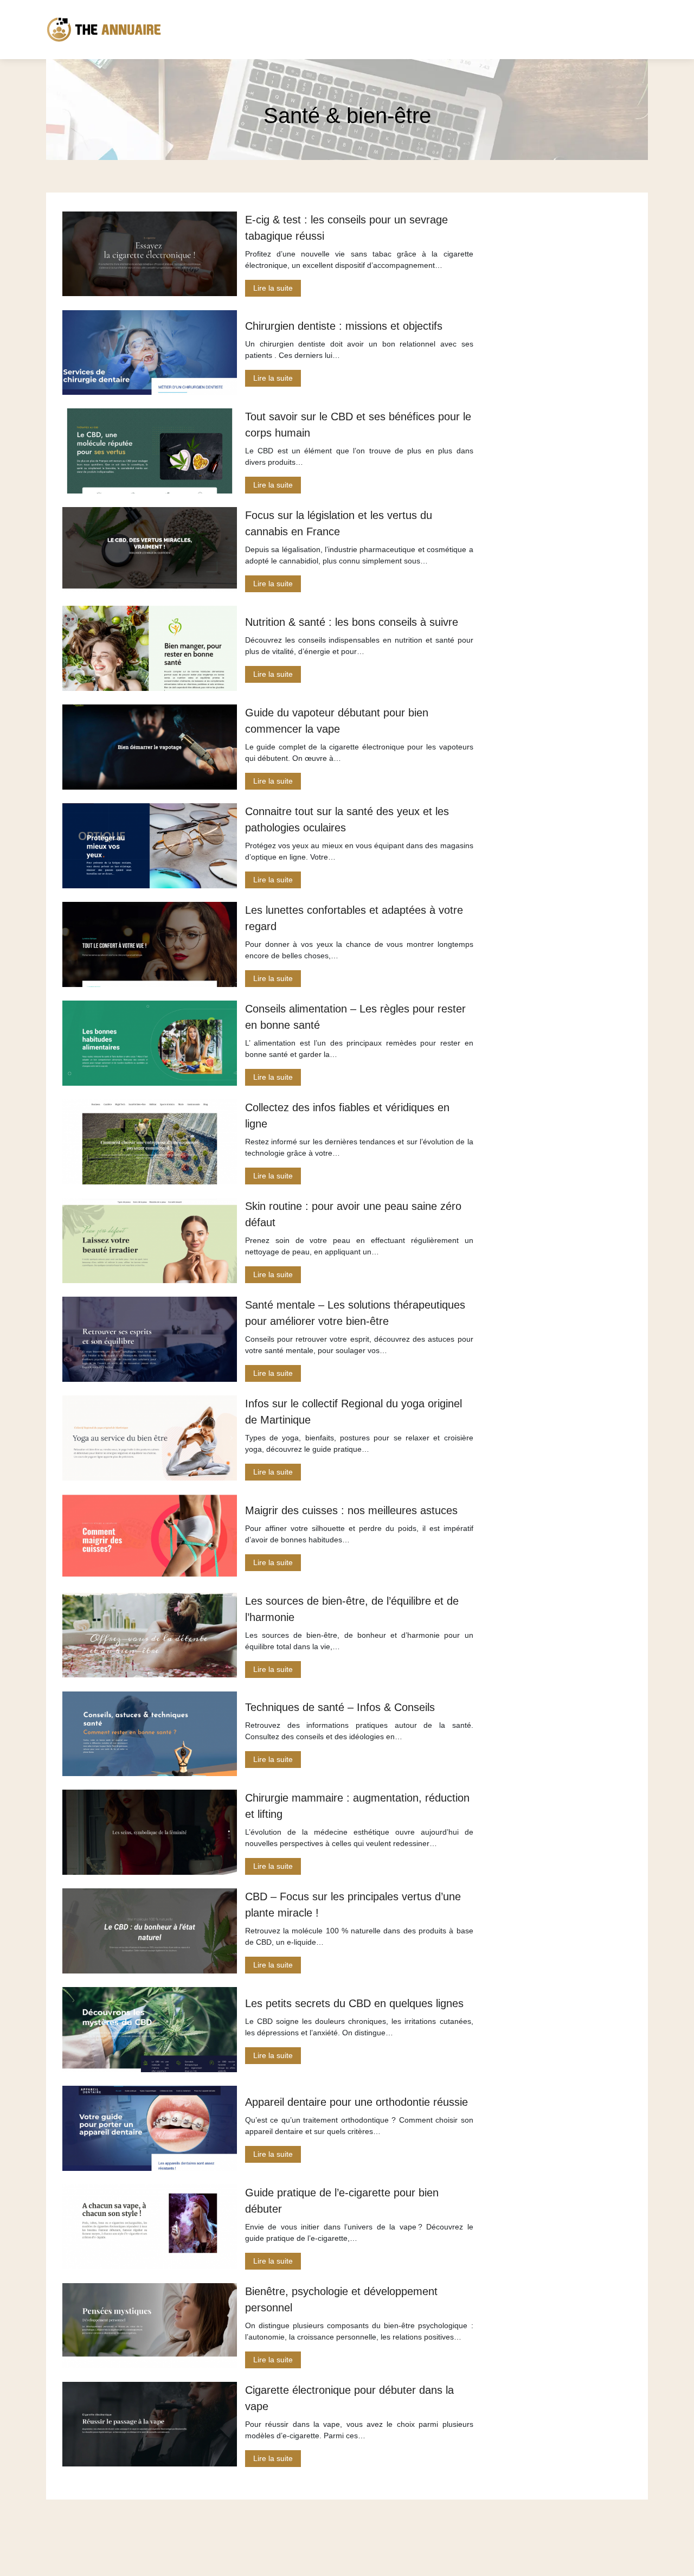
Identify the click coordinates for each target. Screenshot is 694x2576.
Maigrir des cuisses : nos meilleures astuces (351, 1510)
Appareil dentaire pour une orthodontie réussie (356, 2102)
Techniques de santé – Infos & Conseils (340, 1707)
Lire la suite (273, 288)
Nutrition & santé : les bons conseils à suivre (352, 622)
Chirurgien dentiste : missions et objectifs (344, 326)
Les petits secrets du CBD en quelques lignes (354, 2003)
